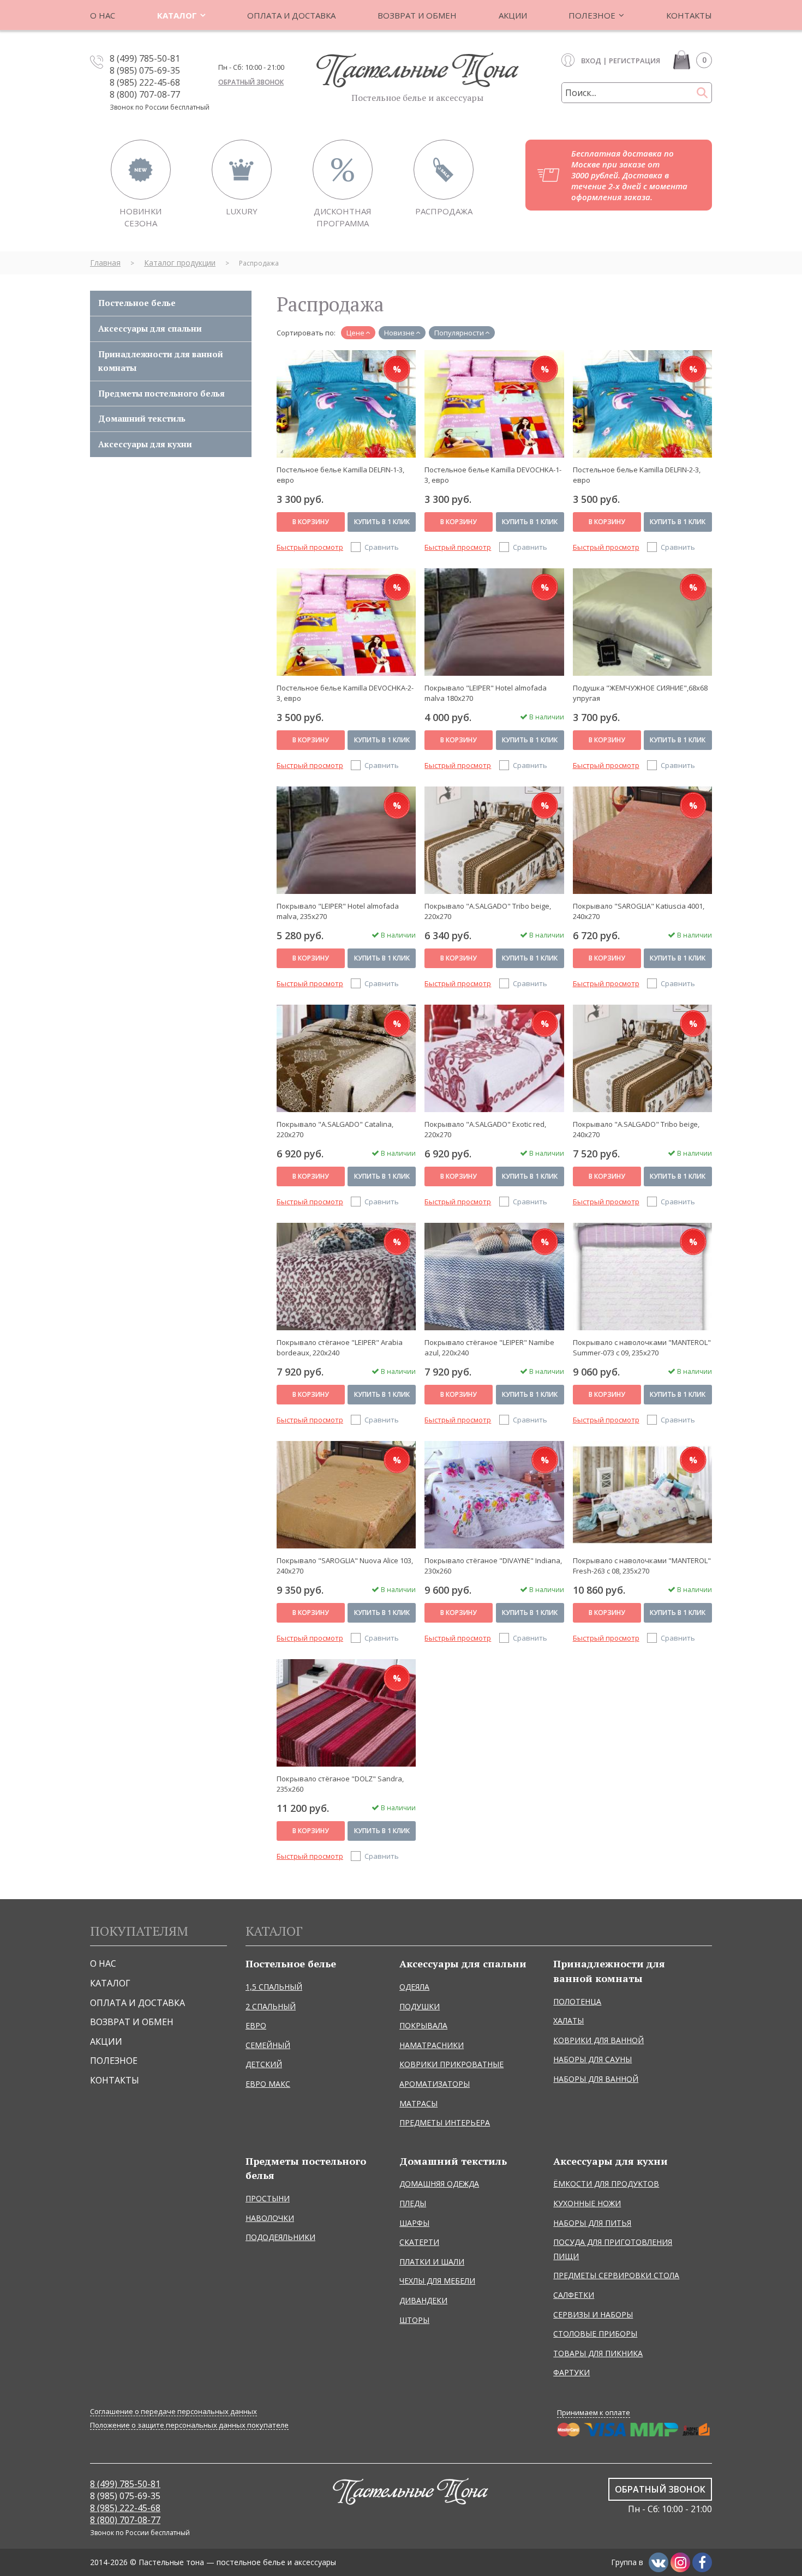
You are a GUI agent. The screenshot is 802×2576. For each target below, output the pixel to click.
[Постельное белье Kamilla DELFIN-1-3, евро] (346, 404)
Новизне (399, 333)
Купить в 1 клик (382, 522)
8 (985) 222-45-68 (145, 82)
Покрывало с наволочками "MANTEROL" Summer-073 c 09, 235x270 (642, 1347)
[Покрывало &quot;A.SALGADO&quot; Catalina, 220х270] (346, 1058)
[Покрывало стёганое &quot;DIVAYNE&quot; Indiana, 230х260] (494, 1494)
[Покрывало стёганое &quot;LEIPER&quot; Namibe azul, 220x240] (494, 1276)
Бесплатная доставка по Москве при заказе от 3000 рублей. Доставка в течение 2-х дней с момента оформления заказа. (629, 175)
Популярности (459, 333)
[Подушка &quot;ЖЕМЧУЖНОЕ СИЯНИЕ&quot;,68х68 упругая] (642, 622)
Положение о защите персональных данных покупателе (189, 2425)
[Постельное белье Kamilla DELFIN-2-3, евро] (642, 404)
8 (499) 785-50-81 (145, 58)
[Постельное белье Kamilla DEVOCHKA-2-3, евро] (346, 622)
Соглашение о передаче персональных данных (173, 2412)
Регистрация (635, 61)
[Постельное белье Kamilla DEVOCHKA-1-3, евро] (494, 404)
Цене (355, 333)
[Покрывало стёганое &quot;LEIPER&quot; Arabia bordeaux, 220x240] (346, 1276)
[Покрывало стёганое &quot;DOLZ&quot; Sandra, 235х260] (346, 1713)
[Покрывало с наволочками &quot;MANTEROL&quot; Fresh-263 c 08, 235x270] (642, 1494)
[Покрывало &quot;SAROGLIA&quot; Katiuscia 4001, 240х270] (642, 840)
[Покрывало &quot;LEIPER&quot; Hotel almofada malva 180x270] (494, 622)
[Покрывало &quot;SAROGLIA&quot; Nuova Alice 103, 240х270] (346, 1494)
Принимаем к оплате (594, 2412)
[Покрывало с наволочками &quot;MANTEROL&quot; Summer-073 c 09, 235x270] (642, 1276)
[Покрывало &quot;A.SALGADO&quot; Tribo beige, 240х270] (642, 1058)
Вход (591, 61)
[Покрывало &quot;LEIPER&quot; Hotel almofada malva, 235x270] (346, 840)
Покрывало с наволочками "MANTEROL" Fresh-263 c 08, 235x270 (642, 1566)
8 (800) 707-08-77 (145, 94)
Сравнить (382, 547)
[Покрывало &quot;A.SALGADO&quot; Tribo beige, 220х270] (494, 840)
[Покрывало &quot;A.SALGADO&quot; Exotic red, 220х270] (494, 1058)
